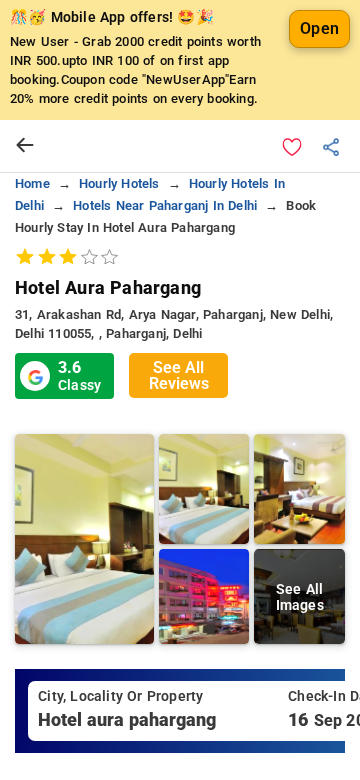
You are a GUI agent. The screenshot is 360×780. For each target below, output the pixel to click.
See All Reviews (179, 375)
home (32, 183)
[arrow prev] (25, 146)
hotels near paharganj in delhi (165, 205)
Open (319, 28)
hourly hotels (119, 183)
